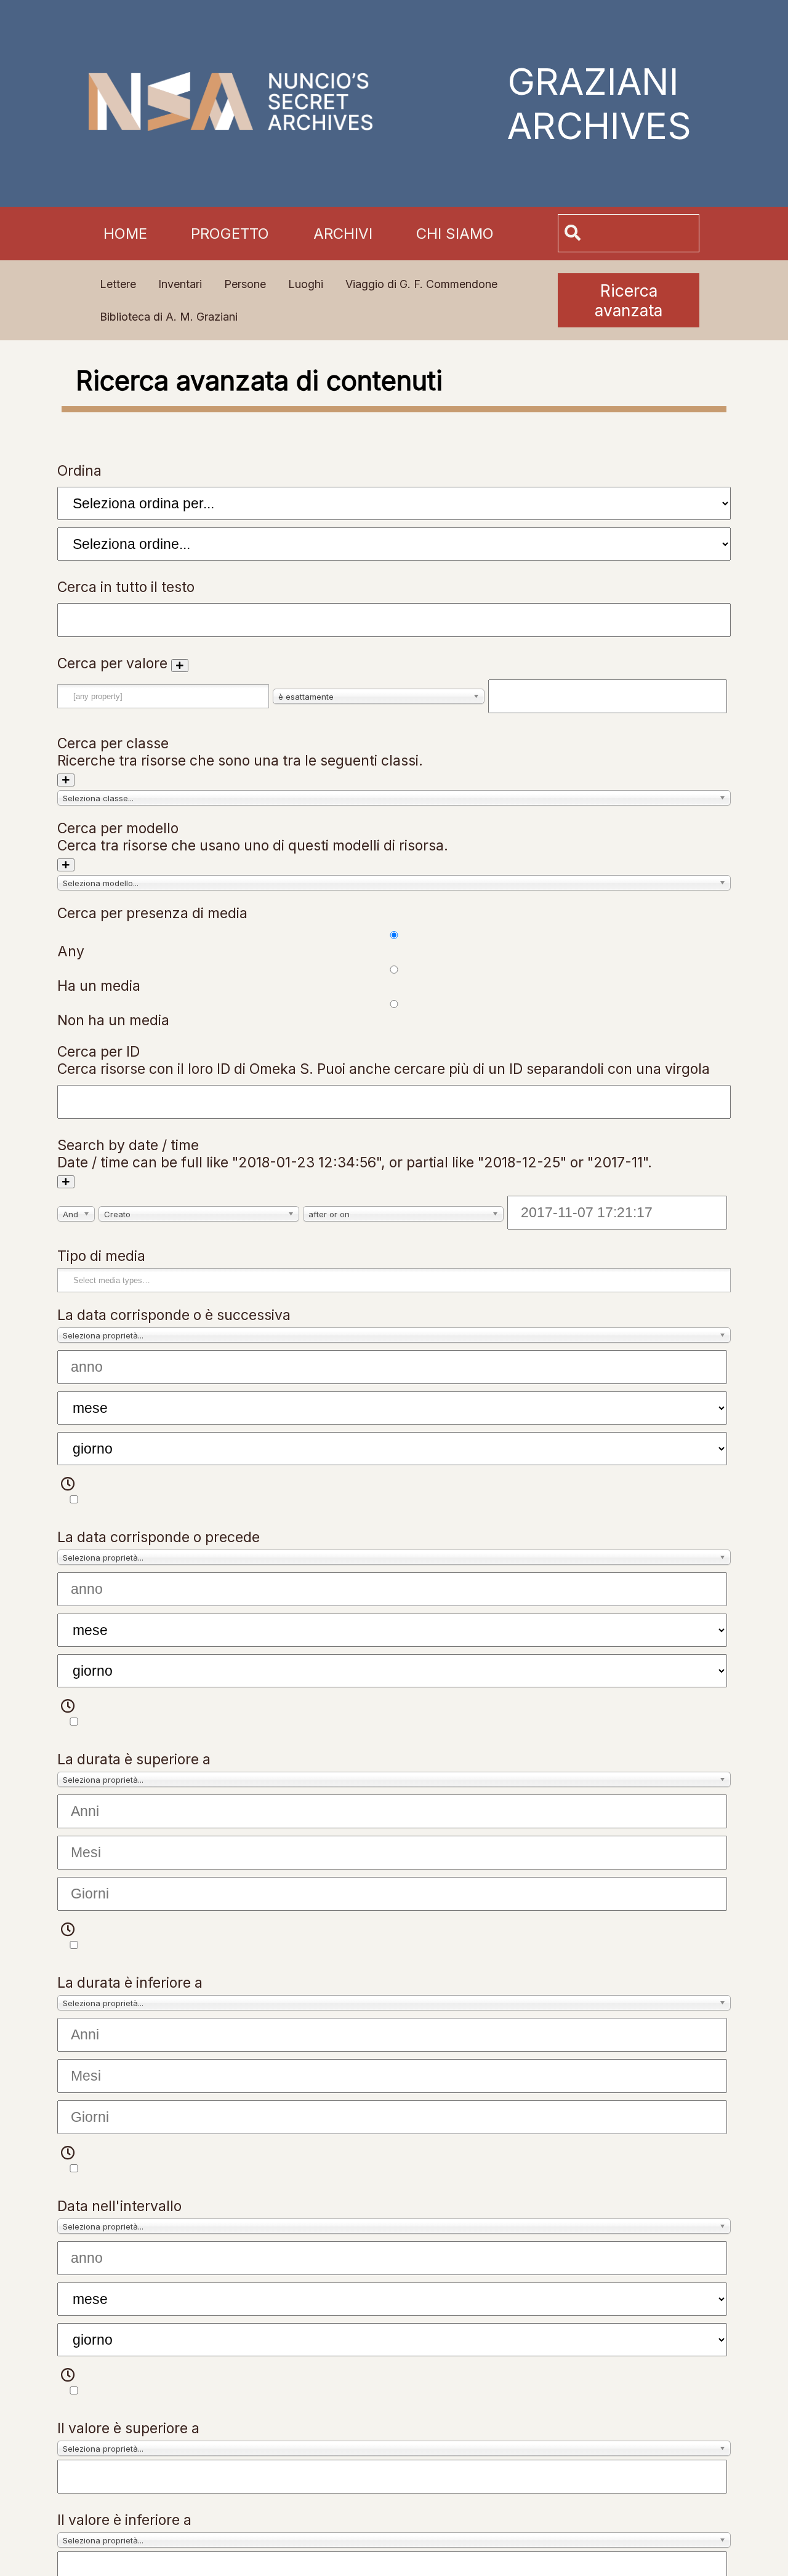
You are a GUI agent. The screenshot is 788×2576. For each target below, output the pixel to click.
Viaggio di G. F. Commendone (421, 284)
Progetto (230, 234)
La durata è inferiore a (130, 1983)
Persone (245, 284)
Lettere (118, 284)
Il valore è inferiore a (124, 2520)
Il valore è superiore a (128, 2428)
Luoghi (306, 284)
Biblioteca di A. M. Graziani (169, 317)
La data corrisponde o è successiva (174, 1315)
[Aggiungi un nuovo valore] (180, 666)
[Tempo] (76, 1492)
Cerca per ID (98, 1052)
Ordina (79, 471)
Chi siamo (455, 234)
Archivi (343, 234)
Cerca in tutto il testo (126, 587)
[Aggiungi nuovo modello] (66, 865)
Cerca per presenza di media (152, 913)
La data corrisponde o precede (159, 1537)
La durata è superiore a (134, 1759)
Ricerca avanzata (629, 300)
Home (125, 234)
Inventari (180, 284)
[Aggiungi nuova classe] (66, 780)
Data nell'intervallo (119, 2206)
